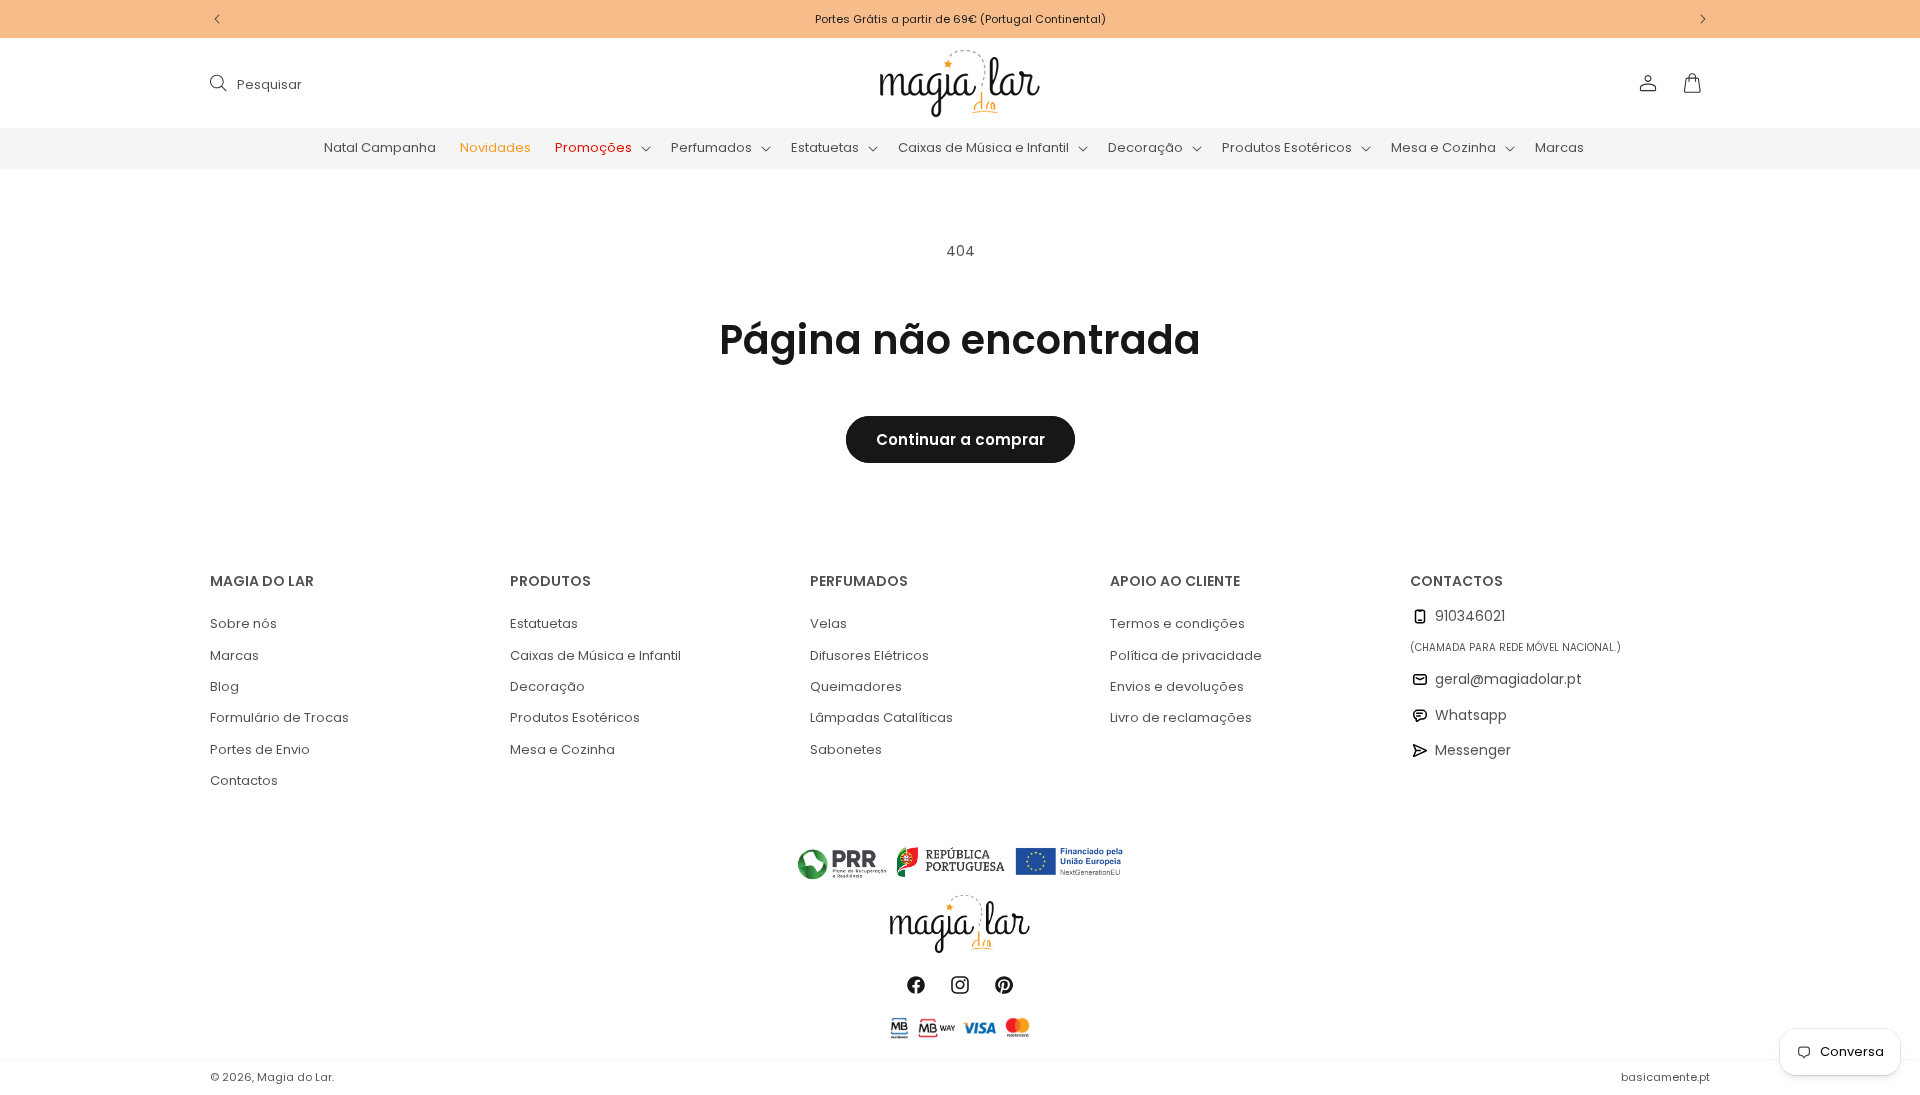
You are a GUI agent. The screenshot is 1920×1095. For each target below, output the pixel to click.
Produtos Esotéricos (575, 717)
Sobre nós (243, 623)
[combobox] (412, 83)
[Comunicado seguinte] (1703, 19)
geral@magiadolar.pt (1508, 679)
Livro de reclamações (1181, 717)
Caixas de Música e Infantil (595, 655)
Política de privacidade (1186, 655)
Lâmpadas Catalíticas (881, 717)
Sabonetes (846, 749)
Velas (828, 623)
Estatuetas (544, 623)
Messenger (1473, 750)
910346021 (1470, 616)
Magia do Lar (294, 1077)
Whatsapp (1471, 715)
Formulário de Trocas (279, 717)
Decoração (547, 686)
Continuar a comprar (960, 439)
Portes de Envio (260, 749)
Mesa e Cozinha (562, 749)
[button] (601, 148)
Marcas (234, 655)
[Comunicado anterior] (217, 19)
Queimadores (856, 686)
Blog (224, 686)
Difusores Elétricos (869, 655)
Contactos (244, 780)
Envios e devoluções (1177, 686)
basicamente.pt (1665, 1077)
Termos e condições (1177, 623)
